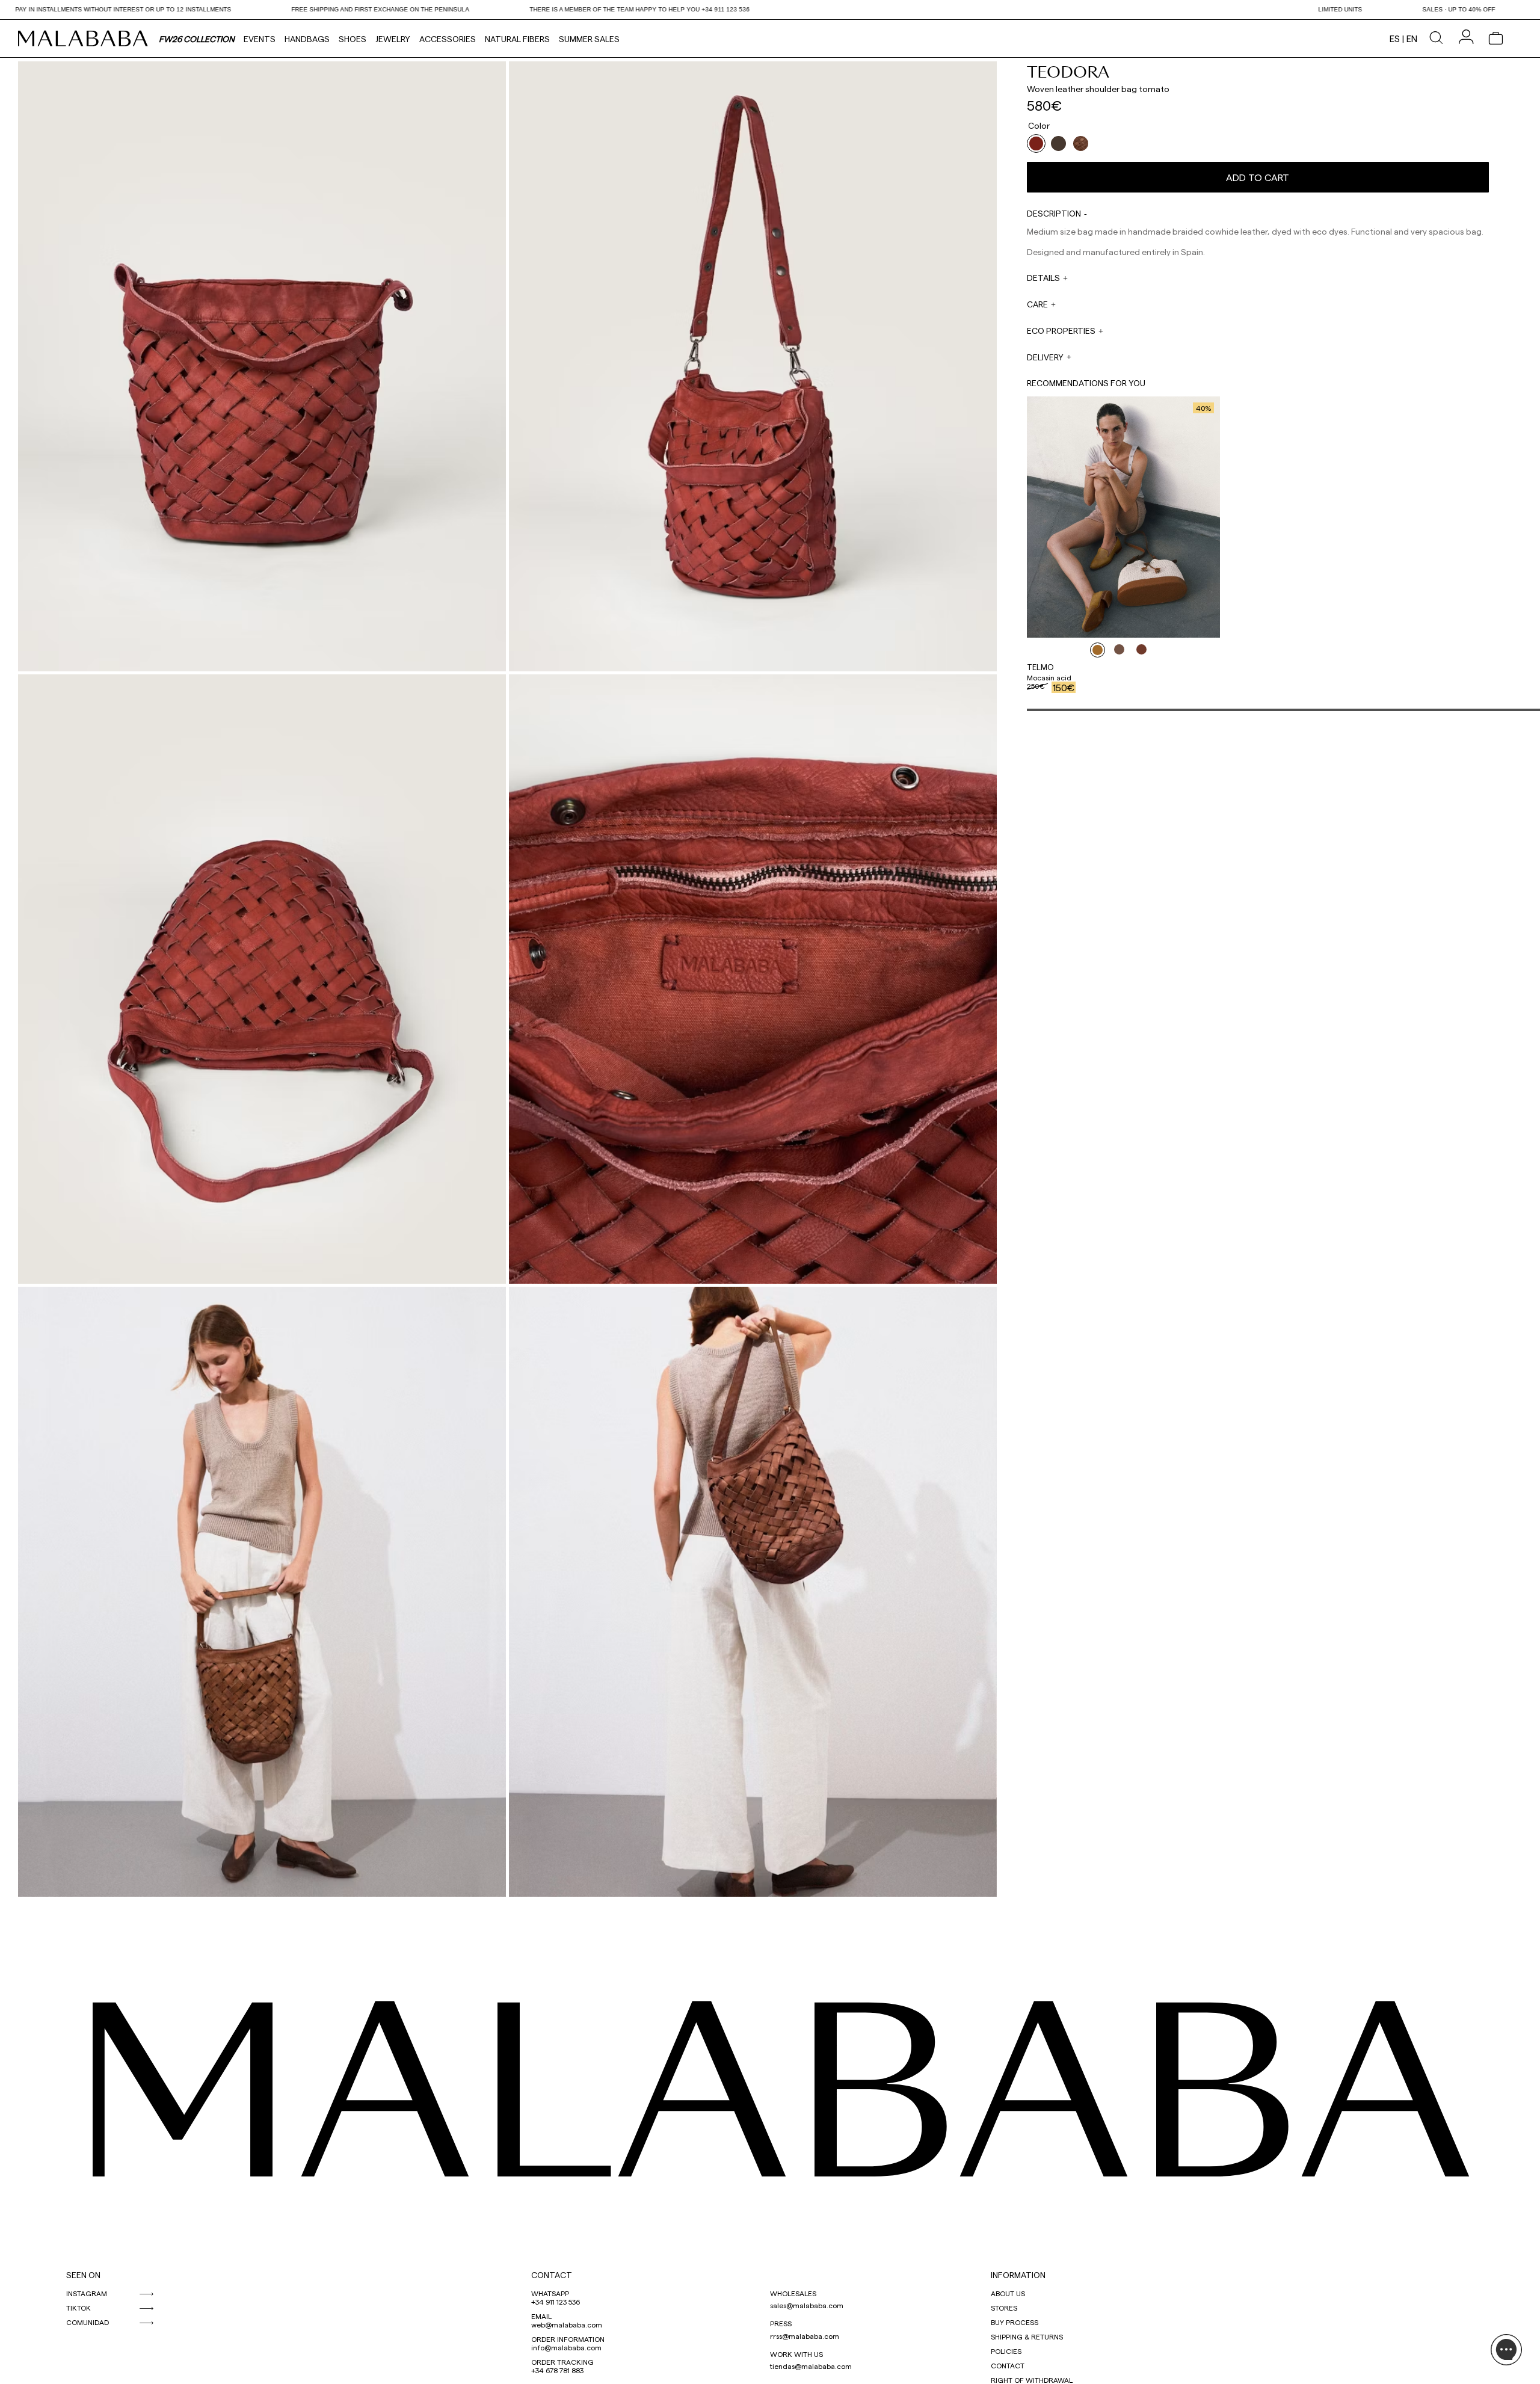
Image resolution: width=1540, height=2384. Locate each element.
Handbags (307, 39)
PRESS (781, 2323)
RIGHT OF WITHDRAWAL (1032, 2380)
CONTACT (552, 2275)
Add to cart (1258, 177)
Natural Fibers (517, 39)
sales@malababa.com (807, 2305)
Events (260, 39)
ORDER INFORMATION (568, 2339)
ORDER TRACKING (562, 2362)
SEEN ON (83, 2275)
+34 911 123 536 (556, 2302)
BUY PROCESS (1015, 2322)
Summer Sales (589, 39)
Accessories (448, 39)
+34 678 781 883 (557, 2370)
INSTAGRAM (87, 2293)
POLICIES (1006, 2351)
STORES (1004, 2308)
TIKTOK (79, 2308)
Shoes (353, 39)
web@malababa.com (567, 2324)
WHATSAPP (550, 2293)
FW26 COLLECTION (197, 39)
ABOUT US (1008, 2293)
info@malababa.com (566, 2347)
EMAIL (541, 2316)
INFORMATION (1018, 2275)
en (1412, 39)
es (1395, 39)
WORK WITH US (796, 2354)
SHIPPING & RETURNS (1027, 2336)
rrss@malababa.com (805, 2336)
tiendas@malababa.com (811, 2366)
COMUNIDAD (88, 2322)
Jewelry (393, 39)
